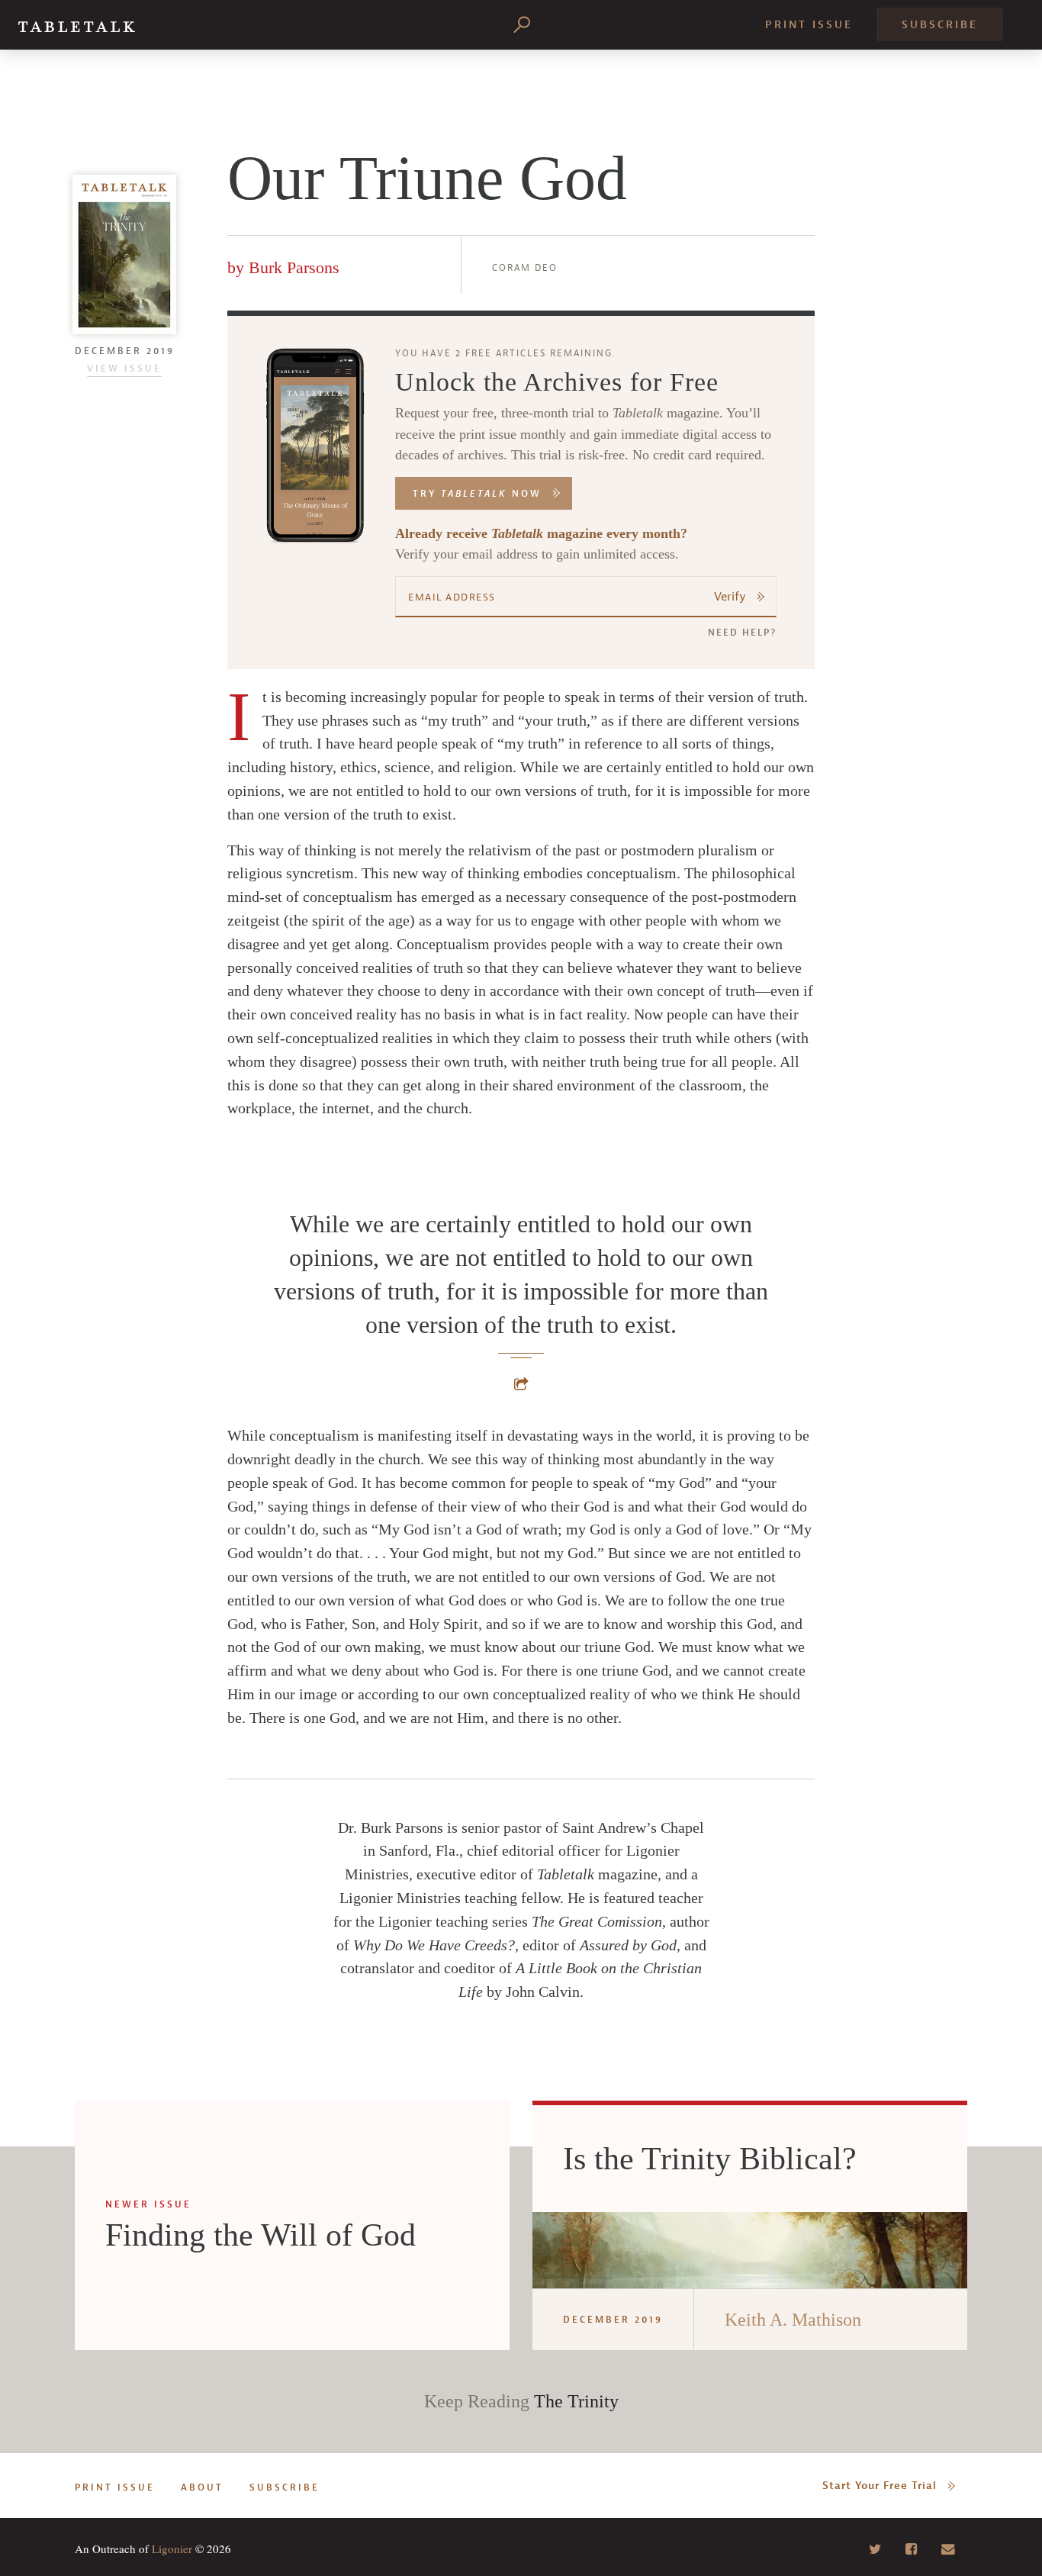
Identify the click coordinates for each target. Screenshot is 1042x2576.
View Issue (124, 369)
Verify (730, 597)
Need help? (742, 633)
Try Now (477, 494)
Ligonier (172, 2549)
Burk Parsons (294, 267)
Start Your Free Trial (880, 2486)
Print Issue (809, 25)
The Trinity (576, 2401)
